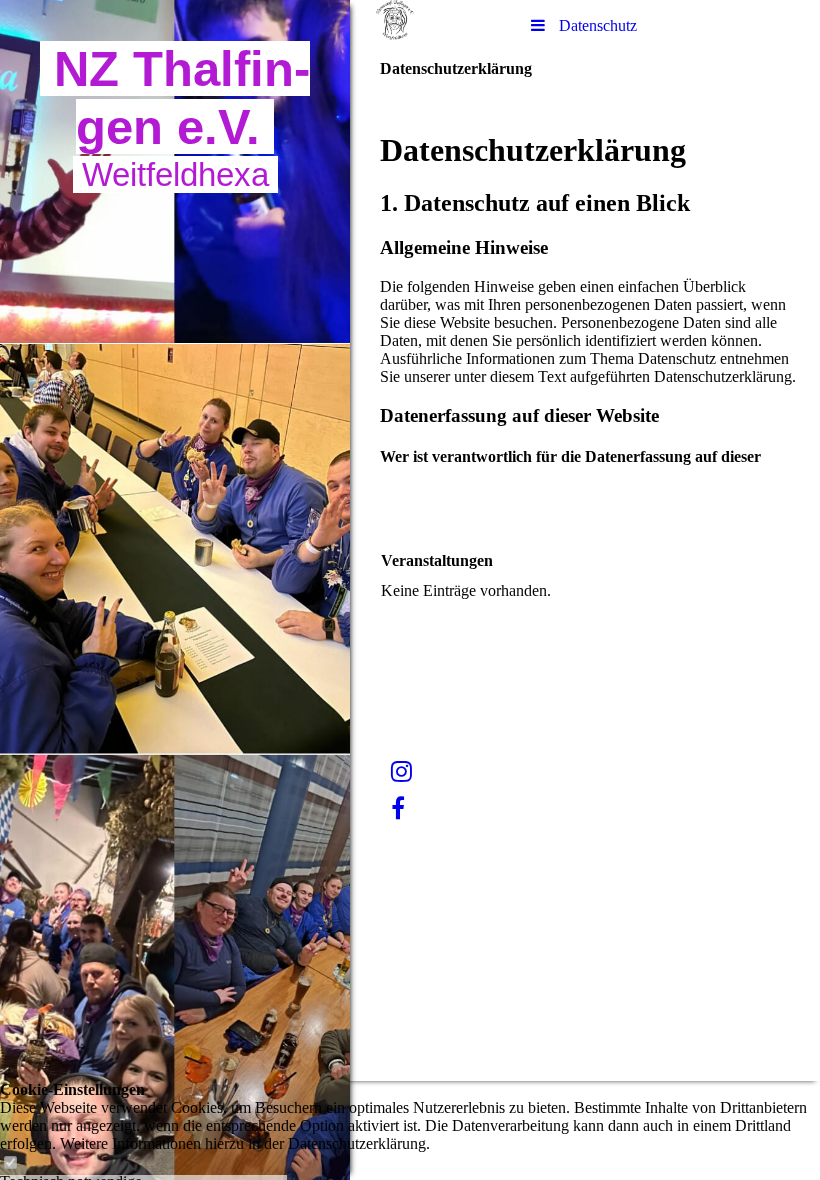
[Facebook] (398, 809)
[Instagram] (401, 772)
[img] (175, 590)
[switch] (10, 1163)
